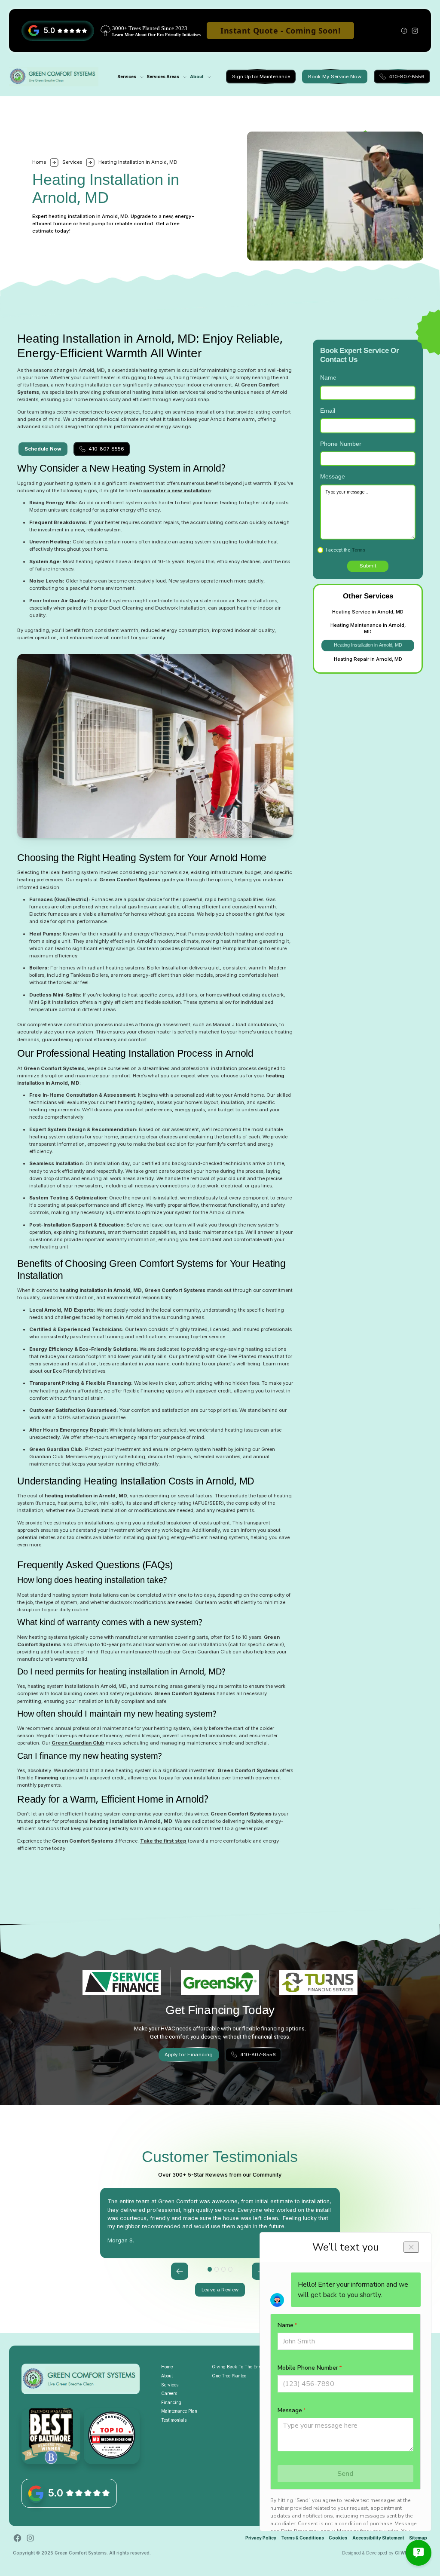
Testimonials (174, 2420)
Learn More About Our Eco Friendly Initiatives (156, 35)
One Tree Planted (229, 2376)
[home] (54, 77)
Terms (358, 550)
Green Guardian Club (78, 1743)
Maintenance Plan (179, 2411)
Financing (47, 1778)
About (197, 77)
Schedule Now (43, 449)
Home (167, 2367)
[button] (128, 77)
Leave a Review (220, 2290)
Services (72, 162)
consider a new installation (177, 491)
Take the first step (163, 1841)
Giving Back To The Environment (245, 2367)
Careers (169, 2393)
